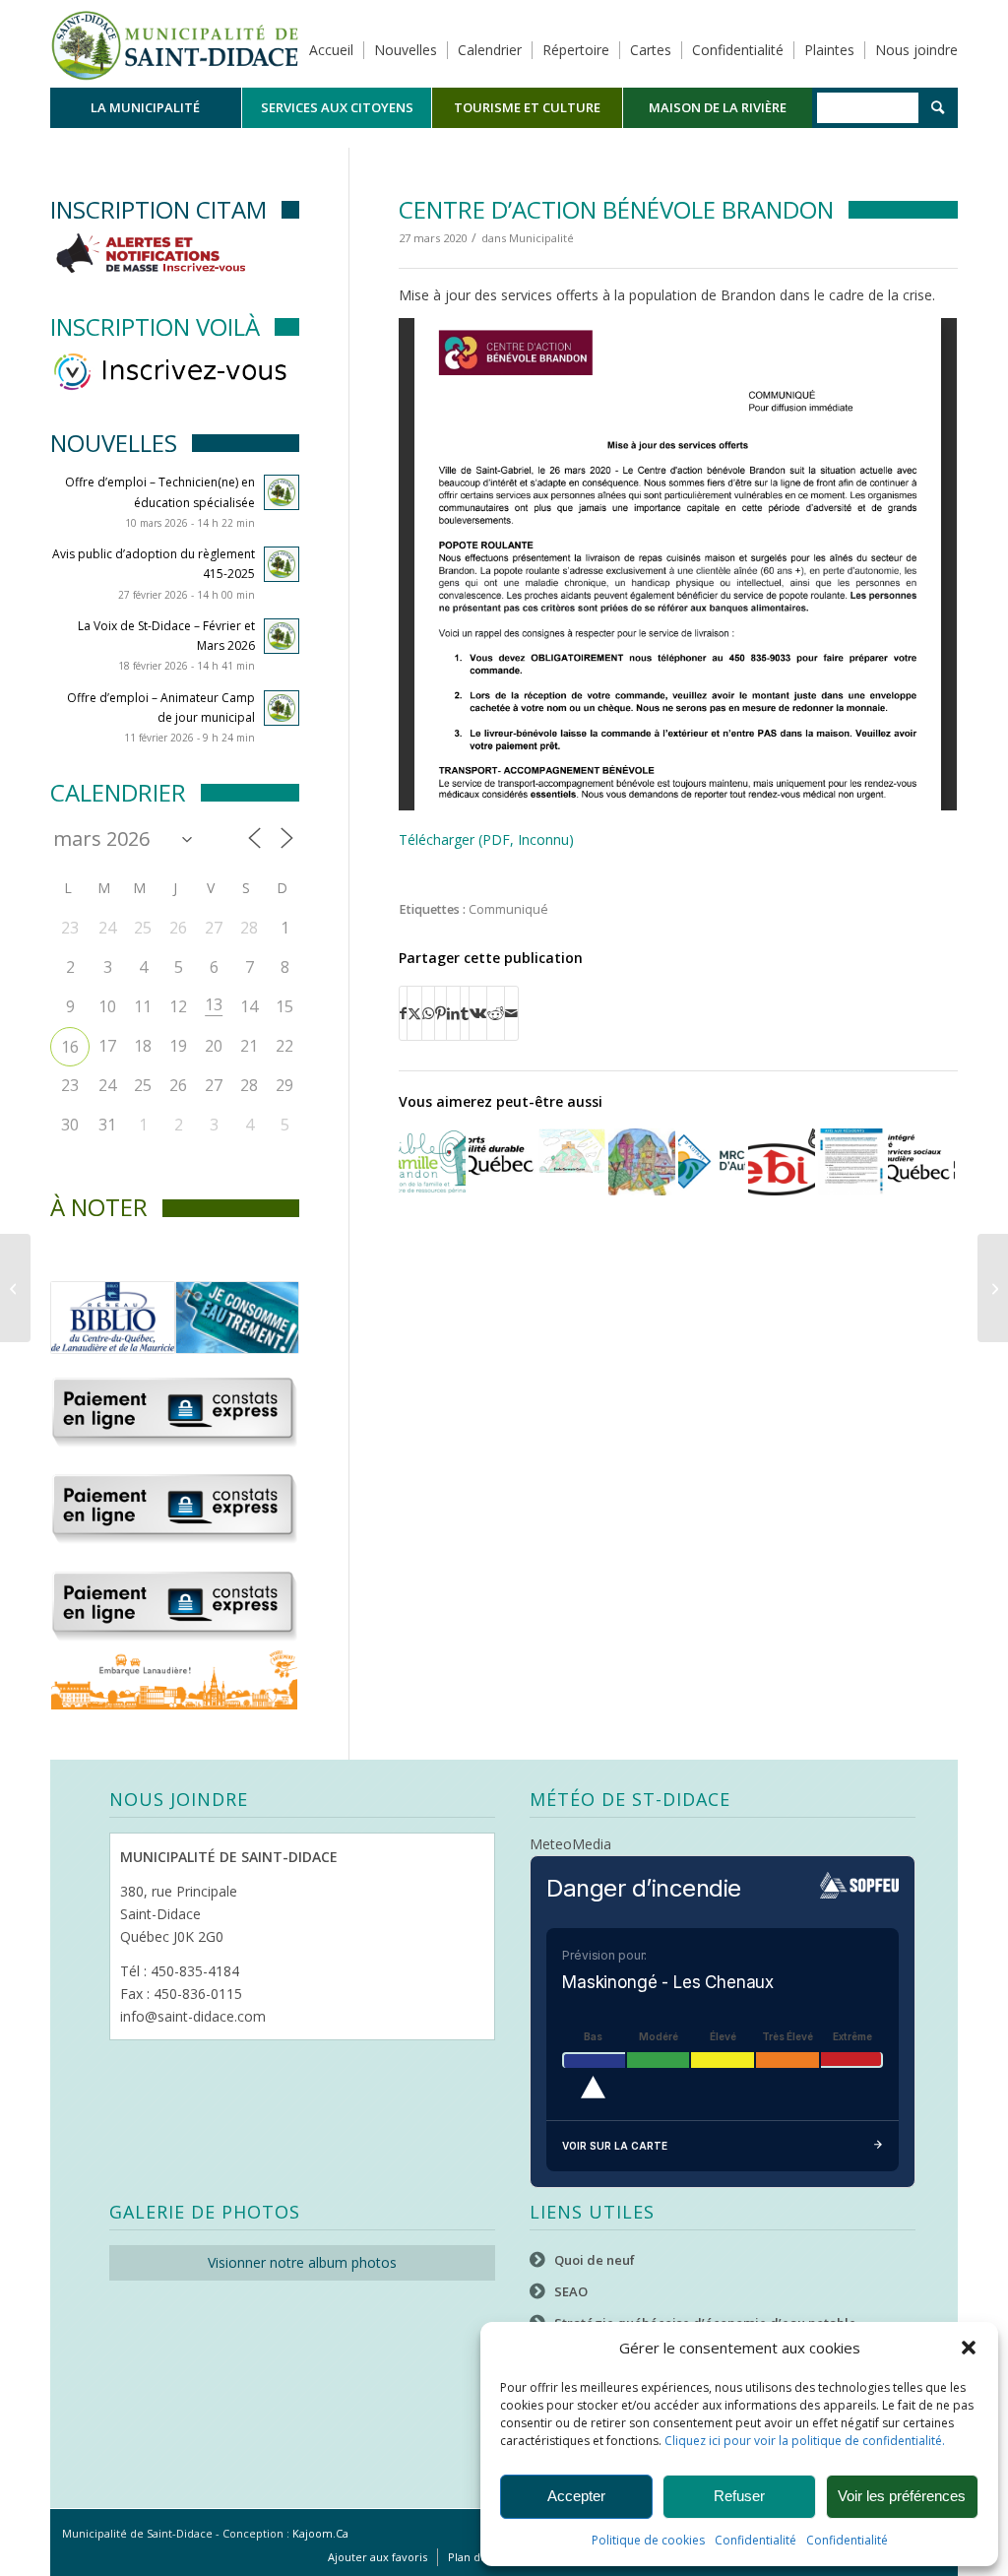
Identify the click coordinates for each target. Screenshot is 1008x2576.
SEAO (571, 2291)
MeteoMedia (570, 1844)
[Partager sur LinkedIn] (453, 1013)
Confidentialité (756, 2540)
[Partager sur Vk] (478, 1013)
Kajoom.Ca (320, 2533)
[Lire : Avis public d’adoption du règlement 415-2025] (282, 564)
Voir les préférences (902, 2496)
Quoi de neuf (595, 2260)
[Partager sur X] (414, 1013)
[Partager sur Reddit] (496, 1013)
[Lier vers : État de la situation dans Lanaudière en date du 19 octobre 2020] (921, 1156)
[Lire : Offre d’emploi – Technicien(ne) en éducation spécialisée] (282, 492)
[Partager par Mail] (511, 1013)
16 (70, 1047)
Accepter (576, 2496)
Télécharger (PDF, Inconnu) (486, 839)
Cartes (651, 50)
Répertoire (576, 50)
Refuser (739, 2496)
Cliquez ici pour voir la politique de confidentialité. (805, 2441)
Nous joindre (916, 50)
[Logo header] (175, 43)
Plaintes (829, 50)
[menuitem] (146, 108)
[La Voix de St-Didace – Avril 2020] (15, 1288)
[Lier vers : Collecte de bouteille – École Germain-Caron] (572, 1150)
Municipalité (541, 238)
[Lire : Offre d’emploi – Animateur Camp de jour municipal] (282, 708)
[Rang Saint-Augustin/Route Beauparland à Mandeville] (993, 1288)
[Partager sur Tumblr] (465, 1013)
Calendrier (490, 50)
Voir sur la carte (615, 2146)
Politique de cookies (648, 2540)
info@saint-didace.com (193, 2016)
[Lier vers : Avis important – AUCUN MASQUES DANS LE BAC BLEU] (782, 1162)
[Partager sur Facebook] (403, 1013)
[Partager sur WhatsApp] (428, 1013)
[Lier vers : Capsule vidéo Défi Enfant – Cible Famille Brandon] (642, 1162)
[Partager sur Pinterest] (441, 1013)
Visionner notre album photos (302, 2262)
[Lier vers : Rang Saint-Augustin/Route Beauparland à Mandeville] (851, 1162)
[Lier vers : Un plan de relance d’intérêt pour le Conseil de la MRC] (712, 1162)
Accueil (331, 50)
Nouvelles (406, 50)
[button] (969, 2348)
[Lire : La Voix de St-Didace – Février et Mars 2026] (282, 636)
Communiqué (508, 909)
